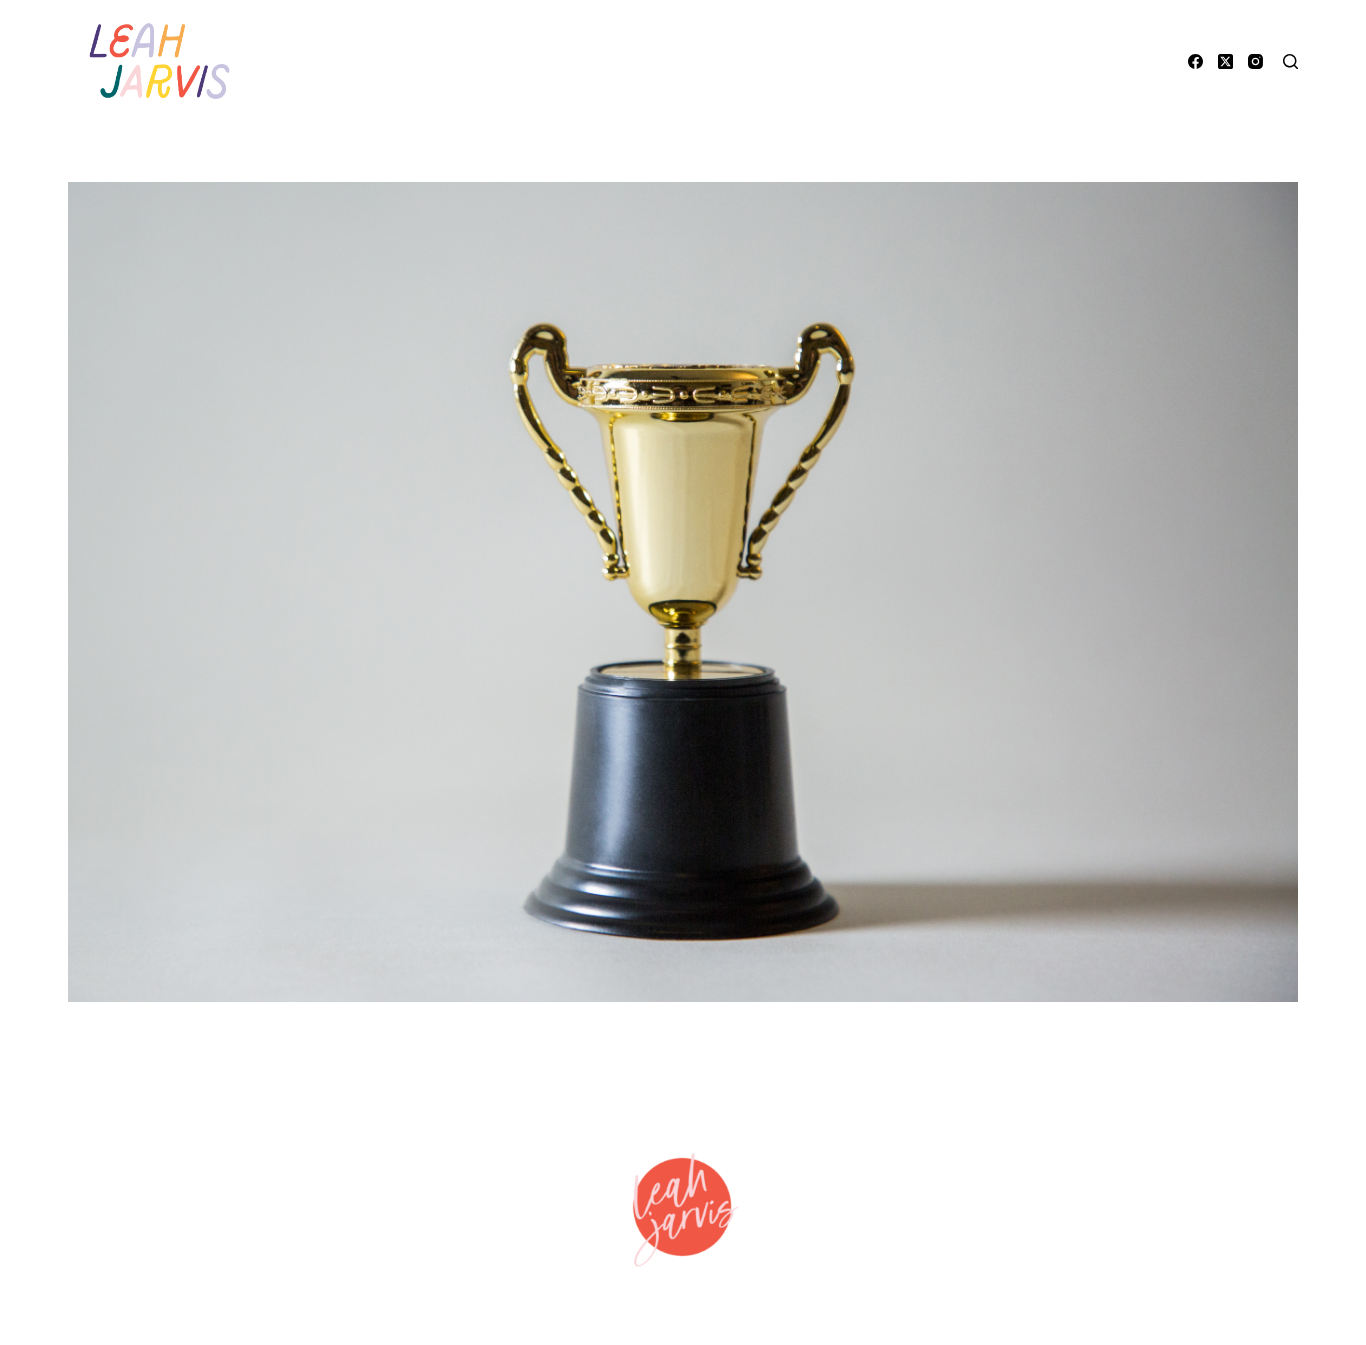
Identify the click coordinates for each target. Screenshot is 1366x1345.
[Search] (1290, 61)
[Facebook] (1195, 61)
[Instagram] (1255, 61)
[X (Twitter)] (1225, 61)
